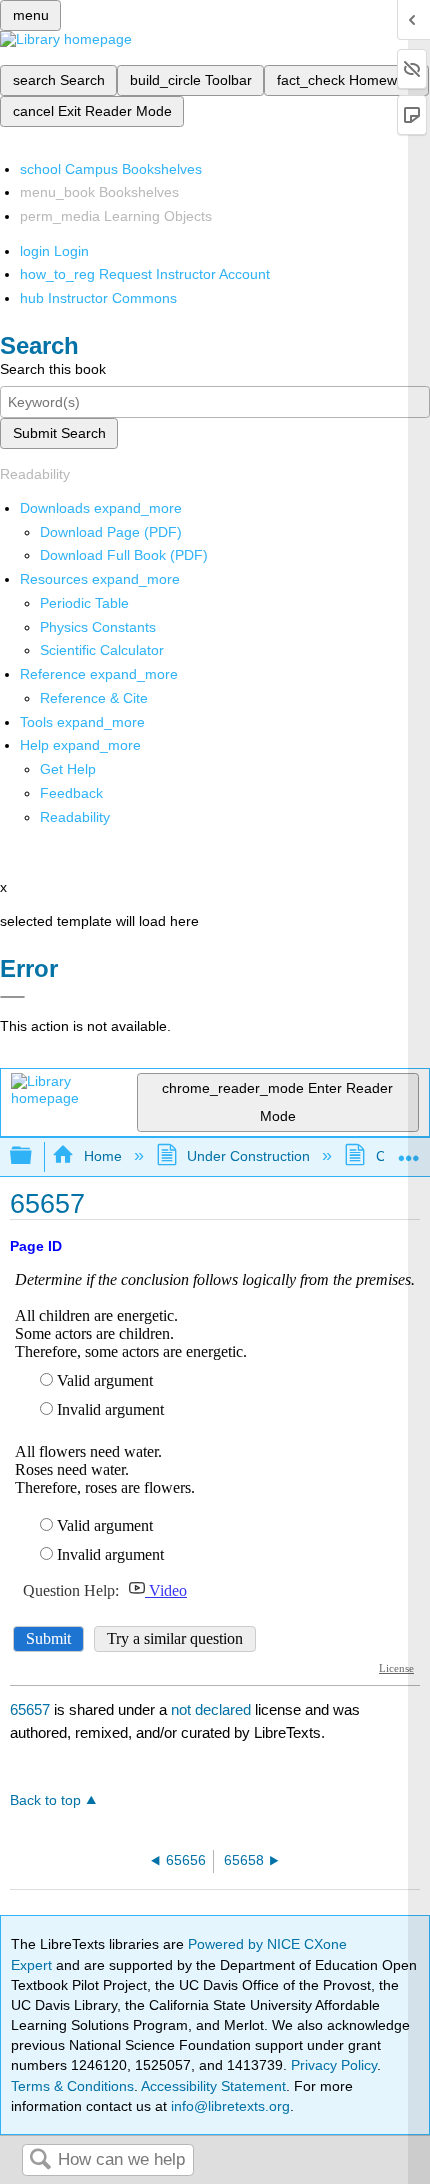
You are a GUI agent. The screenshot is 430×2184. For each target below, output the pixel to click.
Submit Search (59, 433)
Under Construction (248, 1156)
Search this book (53, 369)
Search (40, 2160)
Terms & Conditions (72, 2086)
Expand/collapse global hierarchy (34, 1156)
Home (102, 1156)
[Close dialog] (12, 997)
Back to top (45, 1800)
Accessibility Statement (213, 2086)
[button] (71, 793)
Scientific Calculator (102, 650)
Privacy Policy (334, 2065)
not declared (213, 1709)
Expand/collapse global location (409, 1150)
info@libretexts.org (228, 2106)
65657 (30, 1709)
